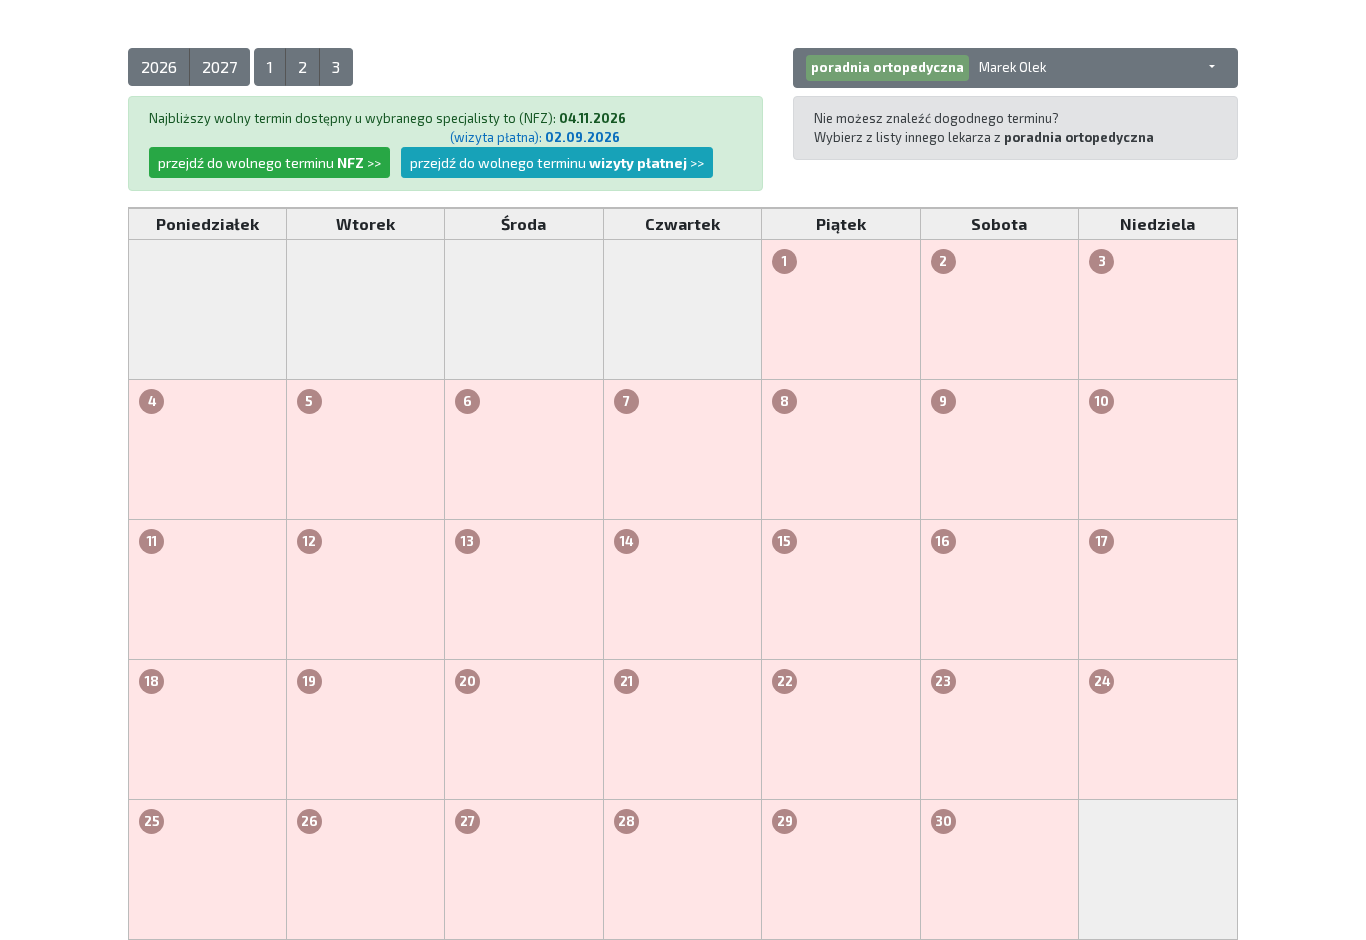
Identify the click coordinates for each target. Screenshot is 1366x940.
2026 (159, 66)
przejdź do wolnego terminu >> (269, 162)
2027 (219, 66)
